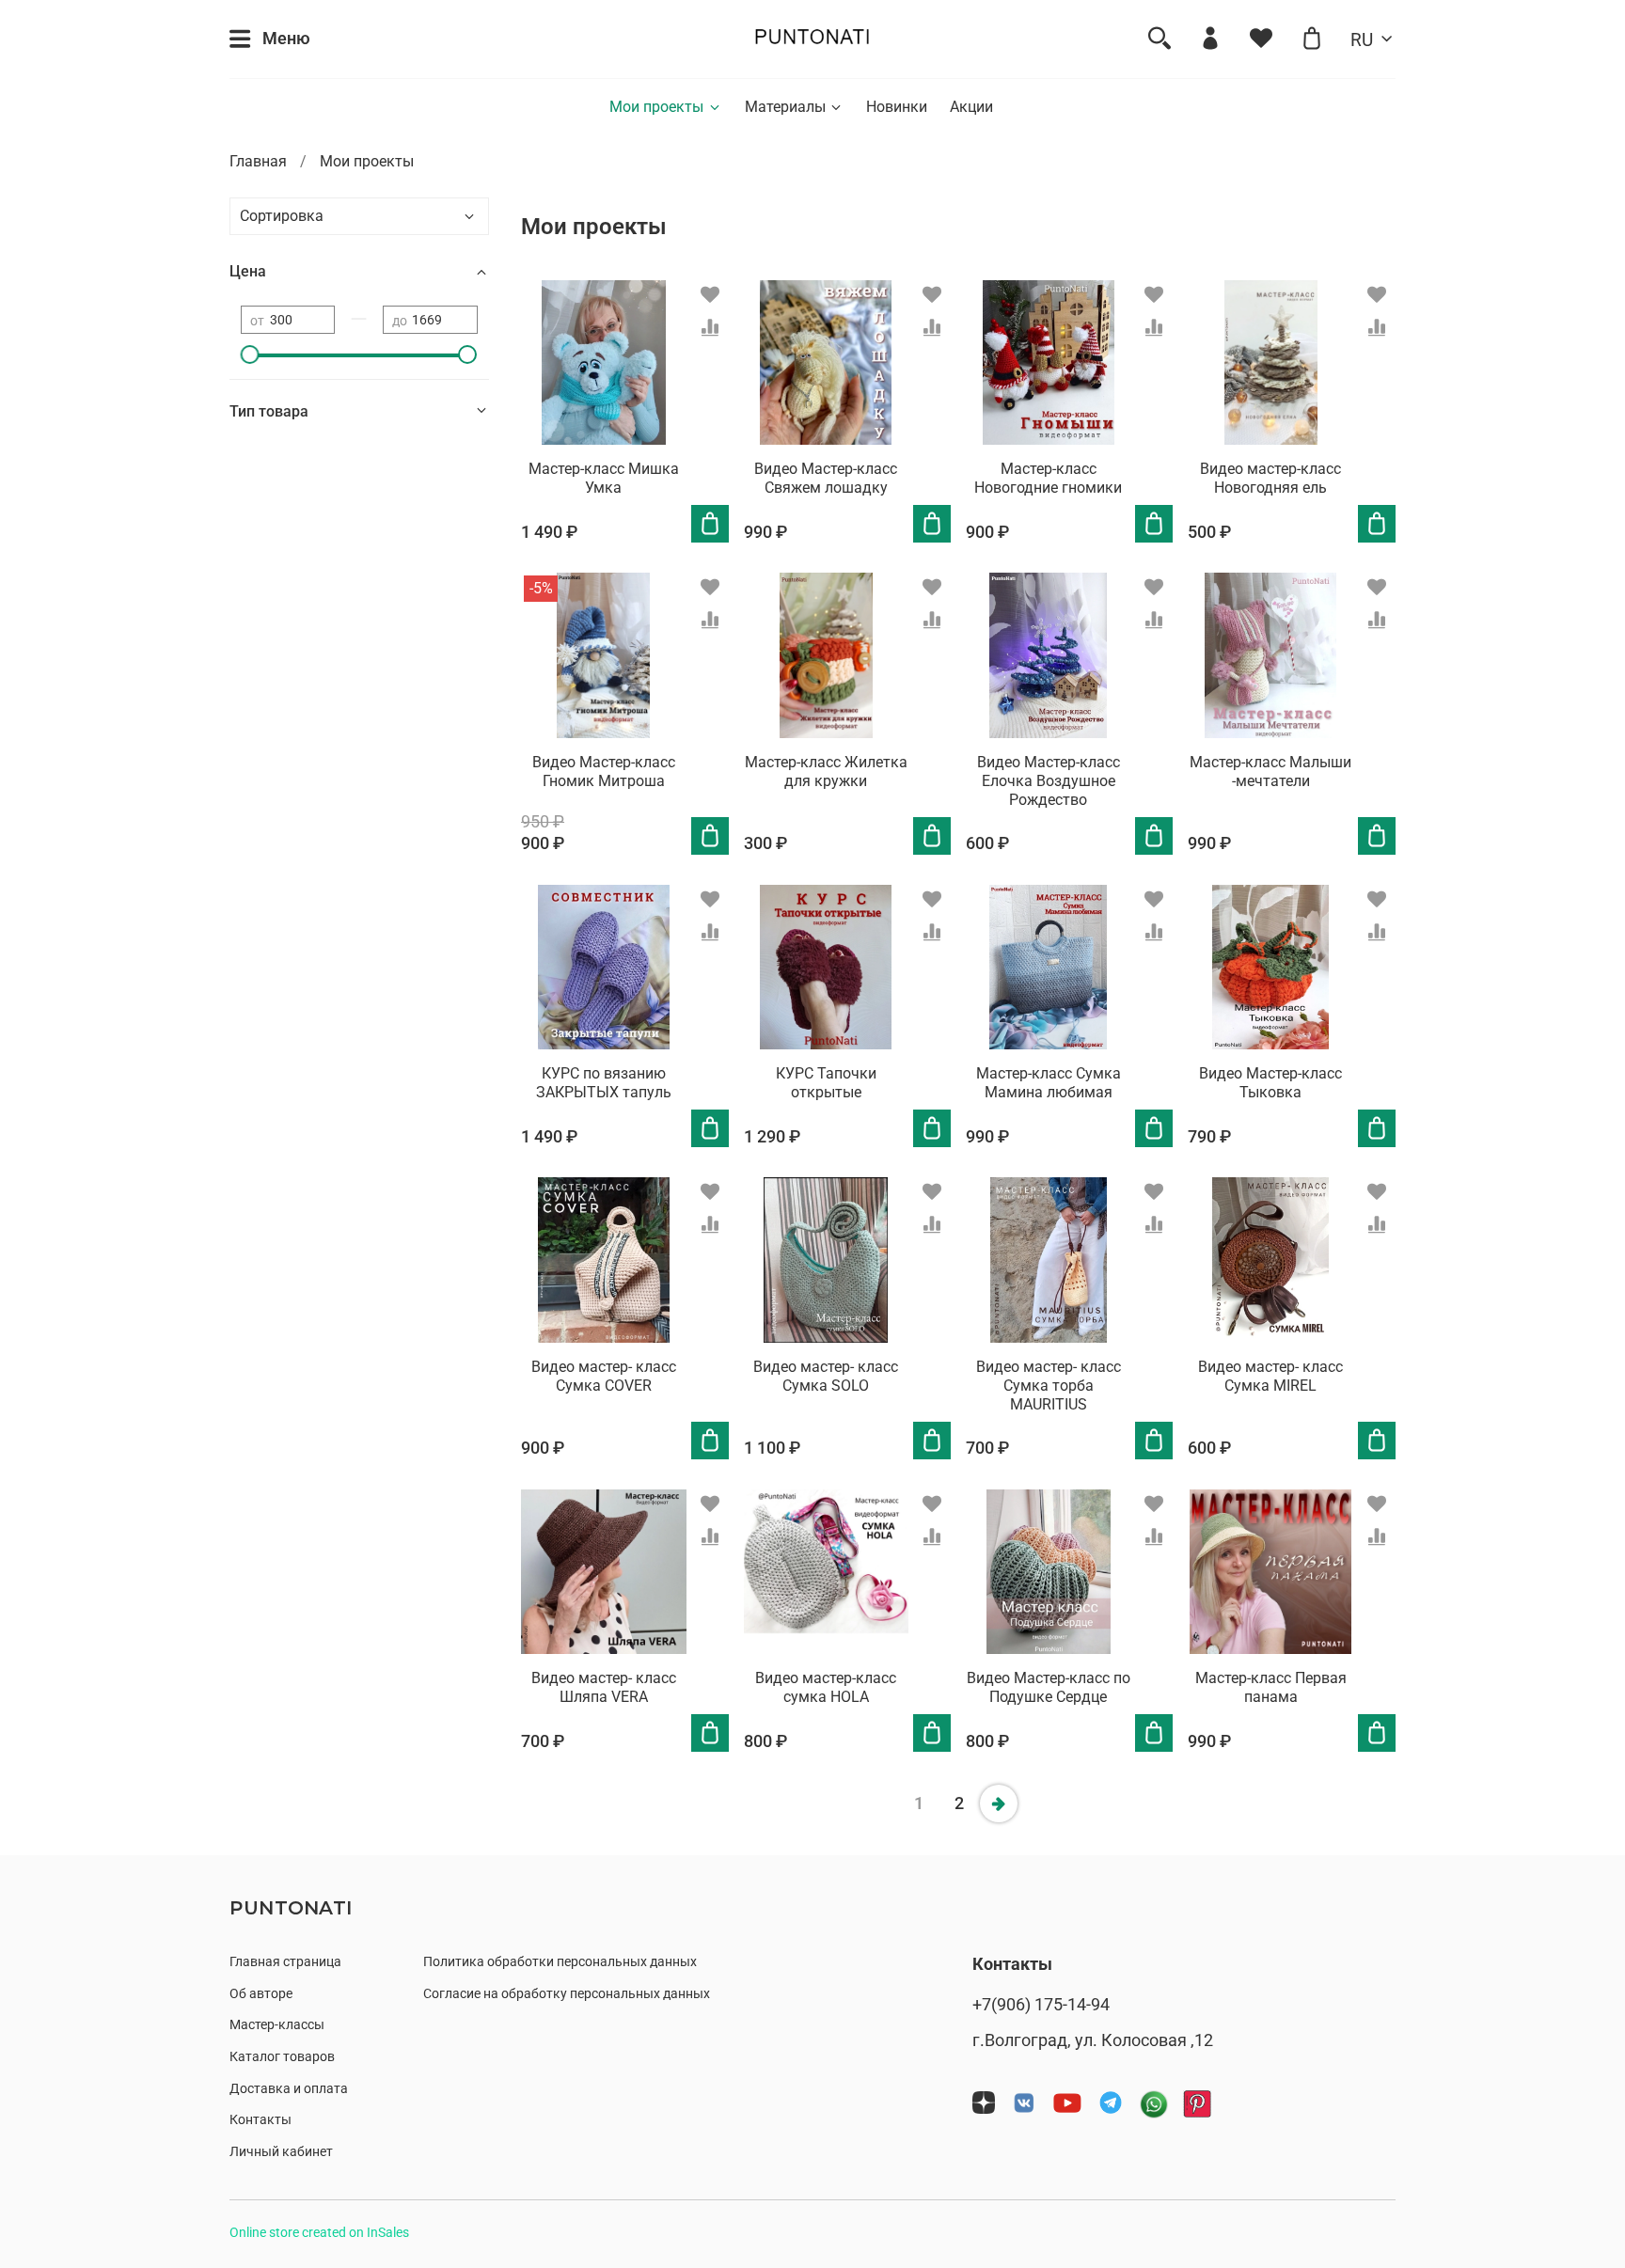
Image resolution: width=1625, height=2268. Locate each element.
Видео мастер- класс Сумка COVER (604, 1376)
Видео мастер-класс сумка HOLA (826, 1687)
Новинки (897, 107)
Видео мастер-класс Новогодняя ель (1270, 478)
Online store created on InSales (319, 2233)
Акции (971, 107)
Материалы (785, 107)
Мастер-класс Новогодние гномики (1048, 478)
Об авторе (261, 1994)
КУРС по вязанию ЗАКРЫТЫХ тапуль (604, 1083)
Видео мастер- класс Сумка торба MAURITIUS (1049, 1386)
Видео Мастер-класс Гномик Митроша (604, 772)
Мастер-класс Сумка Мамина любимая (1049, 1083)
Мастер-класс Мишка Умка (604, 478)
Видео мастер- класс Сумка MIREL (1270, 1376)
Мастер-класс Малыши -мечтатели (1270, 772)
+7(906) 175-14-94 (1041, 2005)
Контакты (260, 2120)
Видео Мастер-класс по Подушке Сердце (1049, 1687)
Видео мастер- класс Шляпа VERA (604, 1687)
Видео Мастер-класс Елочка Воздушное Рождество (1049, 781)
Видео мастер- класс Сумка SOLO (826, 1376)
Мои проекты (656, 107)
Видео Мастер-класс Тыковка (1270, 1083)
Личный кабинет (281, 2152)
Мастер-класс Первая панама (1271, 1687)
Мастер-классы (277, 2025)
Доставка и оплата (289, 2089)
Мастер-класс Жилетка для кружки (826, 772)
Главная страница (285, 1962)
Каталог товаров (282, 2057)
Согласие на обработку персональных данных (567, 1994)
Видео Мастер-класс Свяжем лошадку (826, 478)
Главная (258, 161)
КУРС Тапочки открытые (826, 1083)
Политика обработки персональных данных (560, 1962)
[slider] (250, 354)
